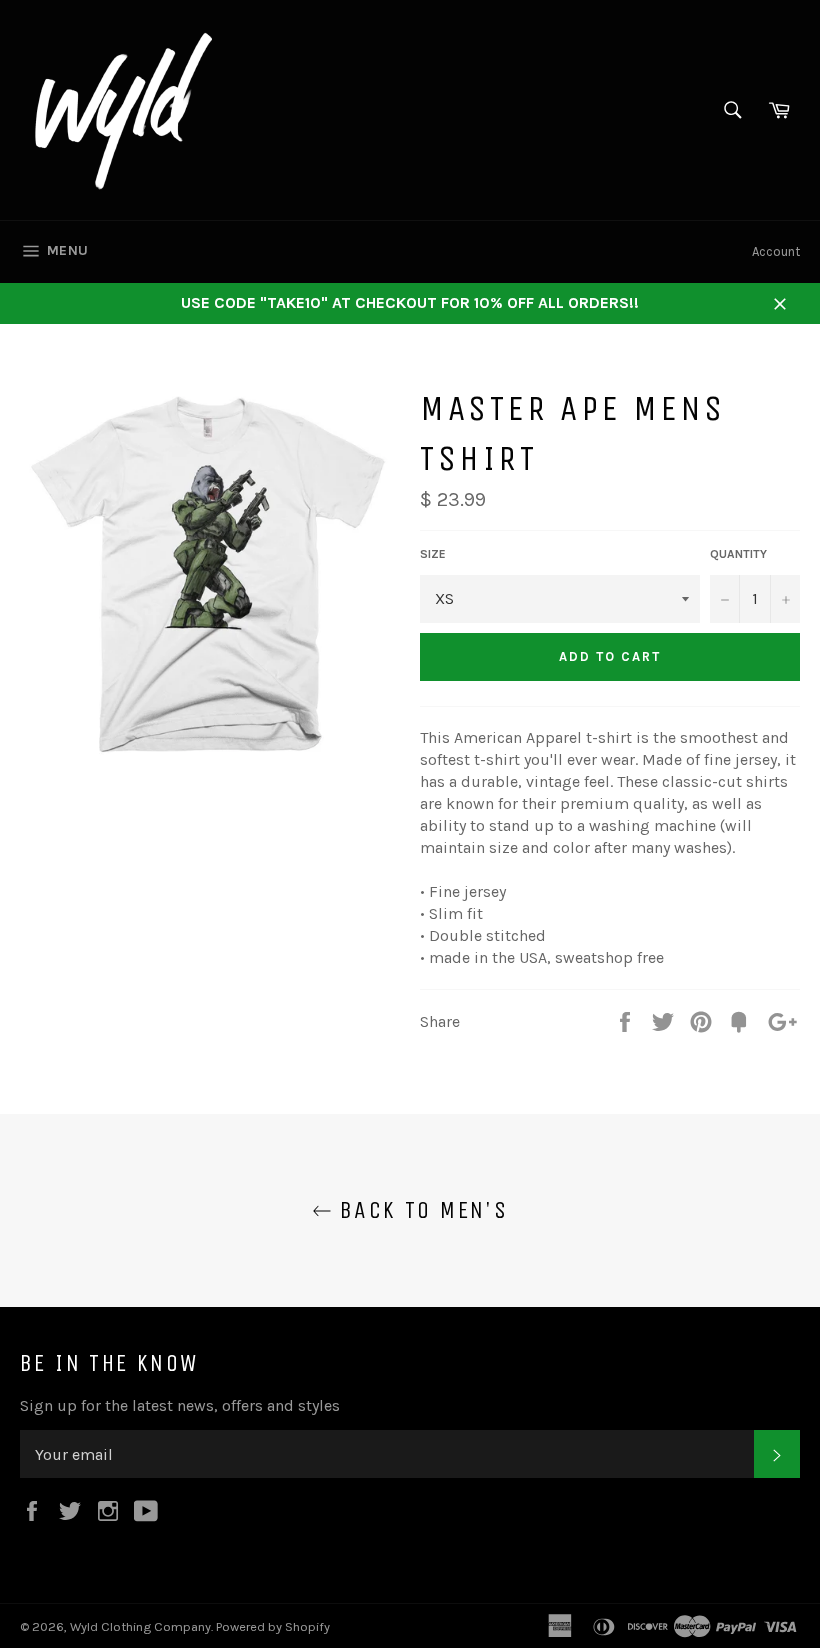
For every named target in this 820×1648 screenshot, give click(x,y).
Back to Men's (420, 1210)
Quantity (738, 554)
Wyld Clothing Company (140, 1626)
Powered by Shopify (273, 1626)
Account (776, 251)
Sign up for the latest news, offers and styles (180, 1405)
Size (433, 554)
